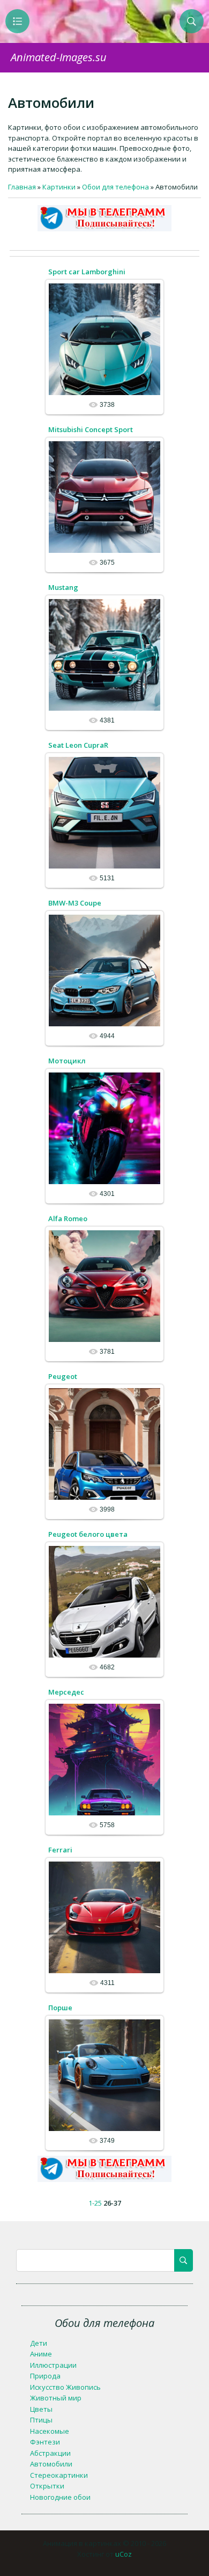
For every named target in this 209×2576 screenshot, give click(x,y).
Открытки (47, 2486)
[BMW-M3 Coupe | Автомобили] (104, 970)
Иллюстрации (53, 2365)
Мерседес (66, 1692)
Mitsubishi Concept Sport (91, 429)
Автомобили (51, 2464)
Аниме (41, 2354)
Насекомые (50, 2431)
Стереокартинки (59, 2475)
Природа (45, 2376)
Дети (39, 2343)
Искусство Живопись (65, 2387)
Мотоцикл (67, 1061)
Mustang (63, 587)
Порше (60, 2008)
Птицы (41, 2420)
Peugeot (63, 1376)
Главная (22, 187)
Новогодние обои (60, 2497)
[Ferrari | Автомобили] (104, 1917)
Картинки (59, 187)
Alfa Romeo (68, 1218)
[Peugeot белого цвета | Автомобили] (104, 1601)
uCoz (124, 2554)
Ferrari (60, 1850)
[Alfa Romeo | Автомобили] (104, 1286)
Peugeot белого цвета (88, 1534)
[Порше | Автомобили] (104, 2075)
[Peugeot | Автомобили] (104, 1443)
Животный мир (56, 2398)
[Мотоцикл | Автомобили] (104, 1128)
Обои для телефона (115, 187)
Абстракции (50, 2453)
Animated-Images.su (59, 57)
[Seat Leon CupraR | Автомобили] (104, 812)
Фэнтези (45, 2442)
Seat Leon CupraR (78, 745)
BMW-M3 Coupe (75, 903)
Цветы (41, 2409)
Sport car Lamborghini (87, 272)
